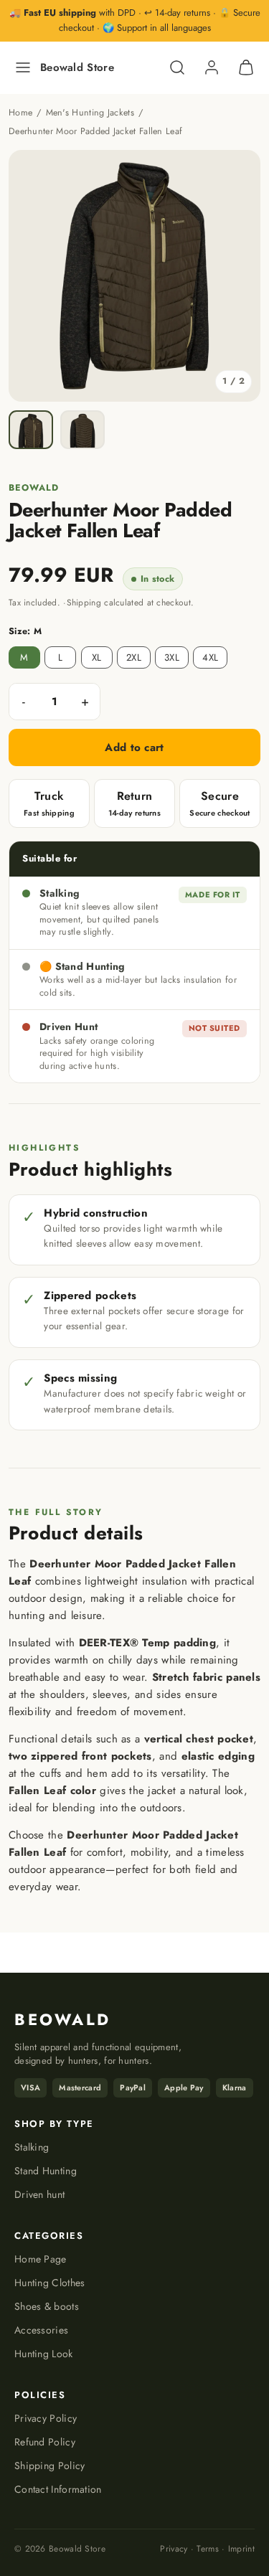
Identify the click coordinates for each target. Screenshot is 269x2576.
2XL (134, 657)
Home (20, 113)
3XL (172, 657)
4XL (210, 657)
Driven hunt (39, 2194)
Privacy (175, 2549)
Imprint (240, 2549)
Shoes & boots (47, 2306)
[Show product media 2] (82, 430)
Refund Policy (45, 2442)
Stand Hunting (46, 2171)
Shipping (84, 603)
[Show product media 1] (31, 430)
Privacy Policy (46, 2418)
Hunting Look (44, 2354)
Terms (208, 2549)
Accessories (41, 2330)
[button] (23, 67)
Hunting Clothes (50, 2283)
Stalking (32, 2147)
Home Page (41, 2259)
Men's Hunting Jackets (90, 113)
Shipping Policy (50, 2466)
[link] (212, 67)
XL (97, 657)
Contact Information (58, 2489)
